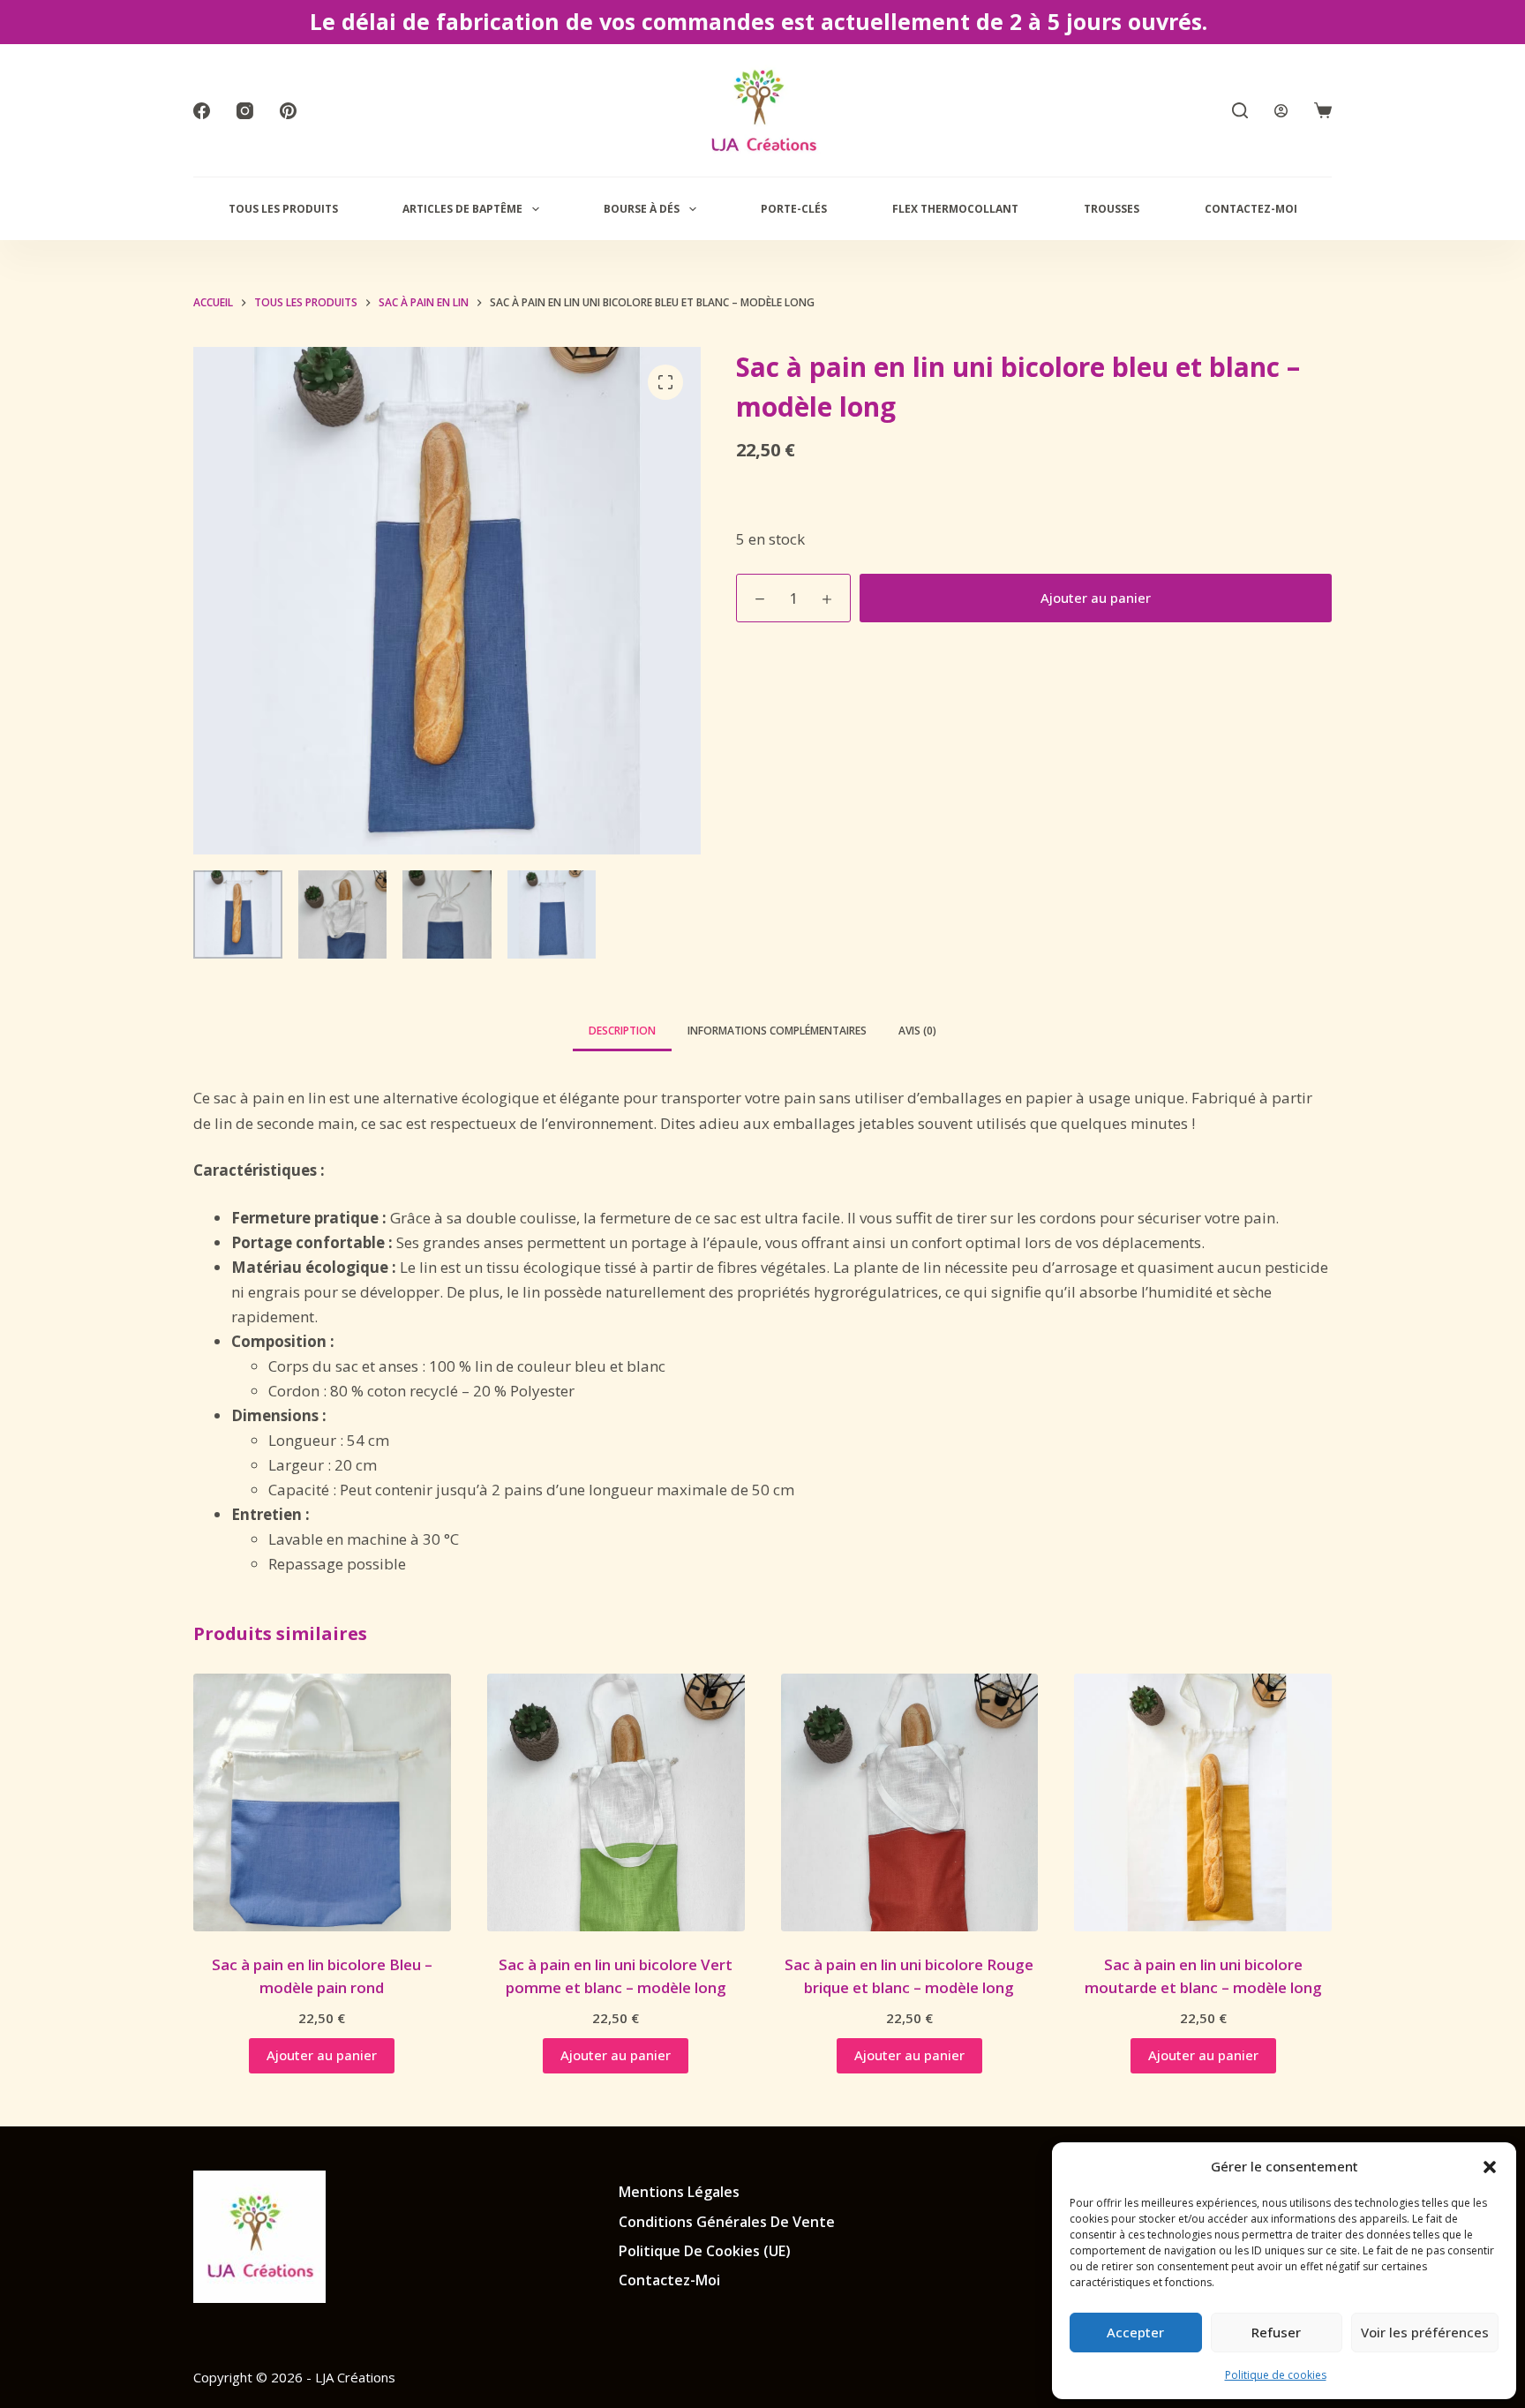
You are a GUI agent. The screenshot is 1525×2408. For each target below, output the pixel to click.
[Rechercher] (1240, 110)
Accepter (1135, 2332)
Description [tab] (622, 1031)
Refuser (1276, 2332)
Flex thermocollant (955, 209)
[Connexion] (1281, 111)
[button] (1490, 2167)
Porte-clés (794, 209)
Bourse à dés (642, 209)
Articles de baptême (462, 209)
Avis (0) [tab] (917, 1031)
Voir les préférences (1425, 2332)
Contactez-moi (1251, 209)
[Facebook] (202, 111)
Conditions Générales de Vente (727, 2222)
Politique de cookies (1276, 2375)
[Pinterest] (288, 111)
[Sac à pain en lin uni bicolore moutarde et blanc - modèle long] (1203, 1802)
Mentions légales (679, 2192)
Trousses (1112, 209)
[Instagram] (245, 111)
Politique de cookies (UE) (705, 2251)
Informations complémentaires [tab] (777, 1031)
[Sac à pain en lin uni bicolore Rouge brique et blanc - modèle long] (910, 1802)
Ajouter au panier (1096, 598)
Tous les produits (283, 209)
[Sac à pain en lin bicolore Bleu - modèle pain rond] (322, 1802)
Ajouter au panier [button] (322, 2055)
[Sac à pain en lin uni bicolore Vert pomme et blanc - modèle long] (616, 1802)
